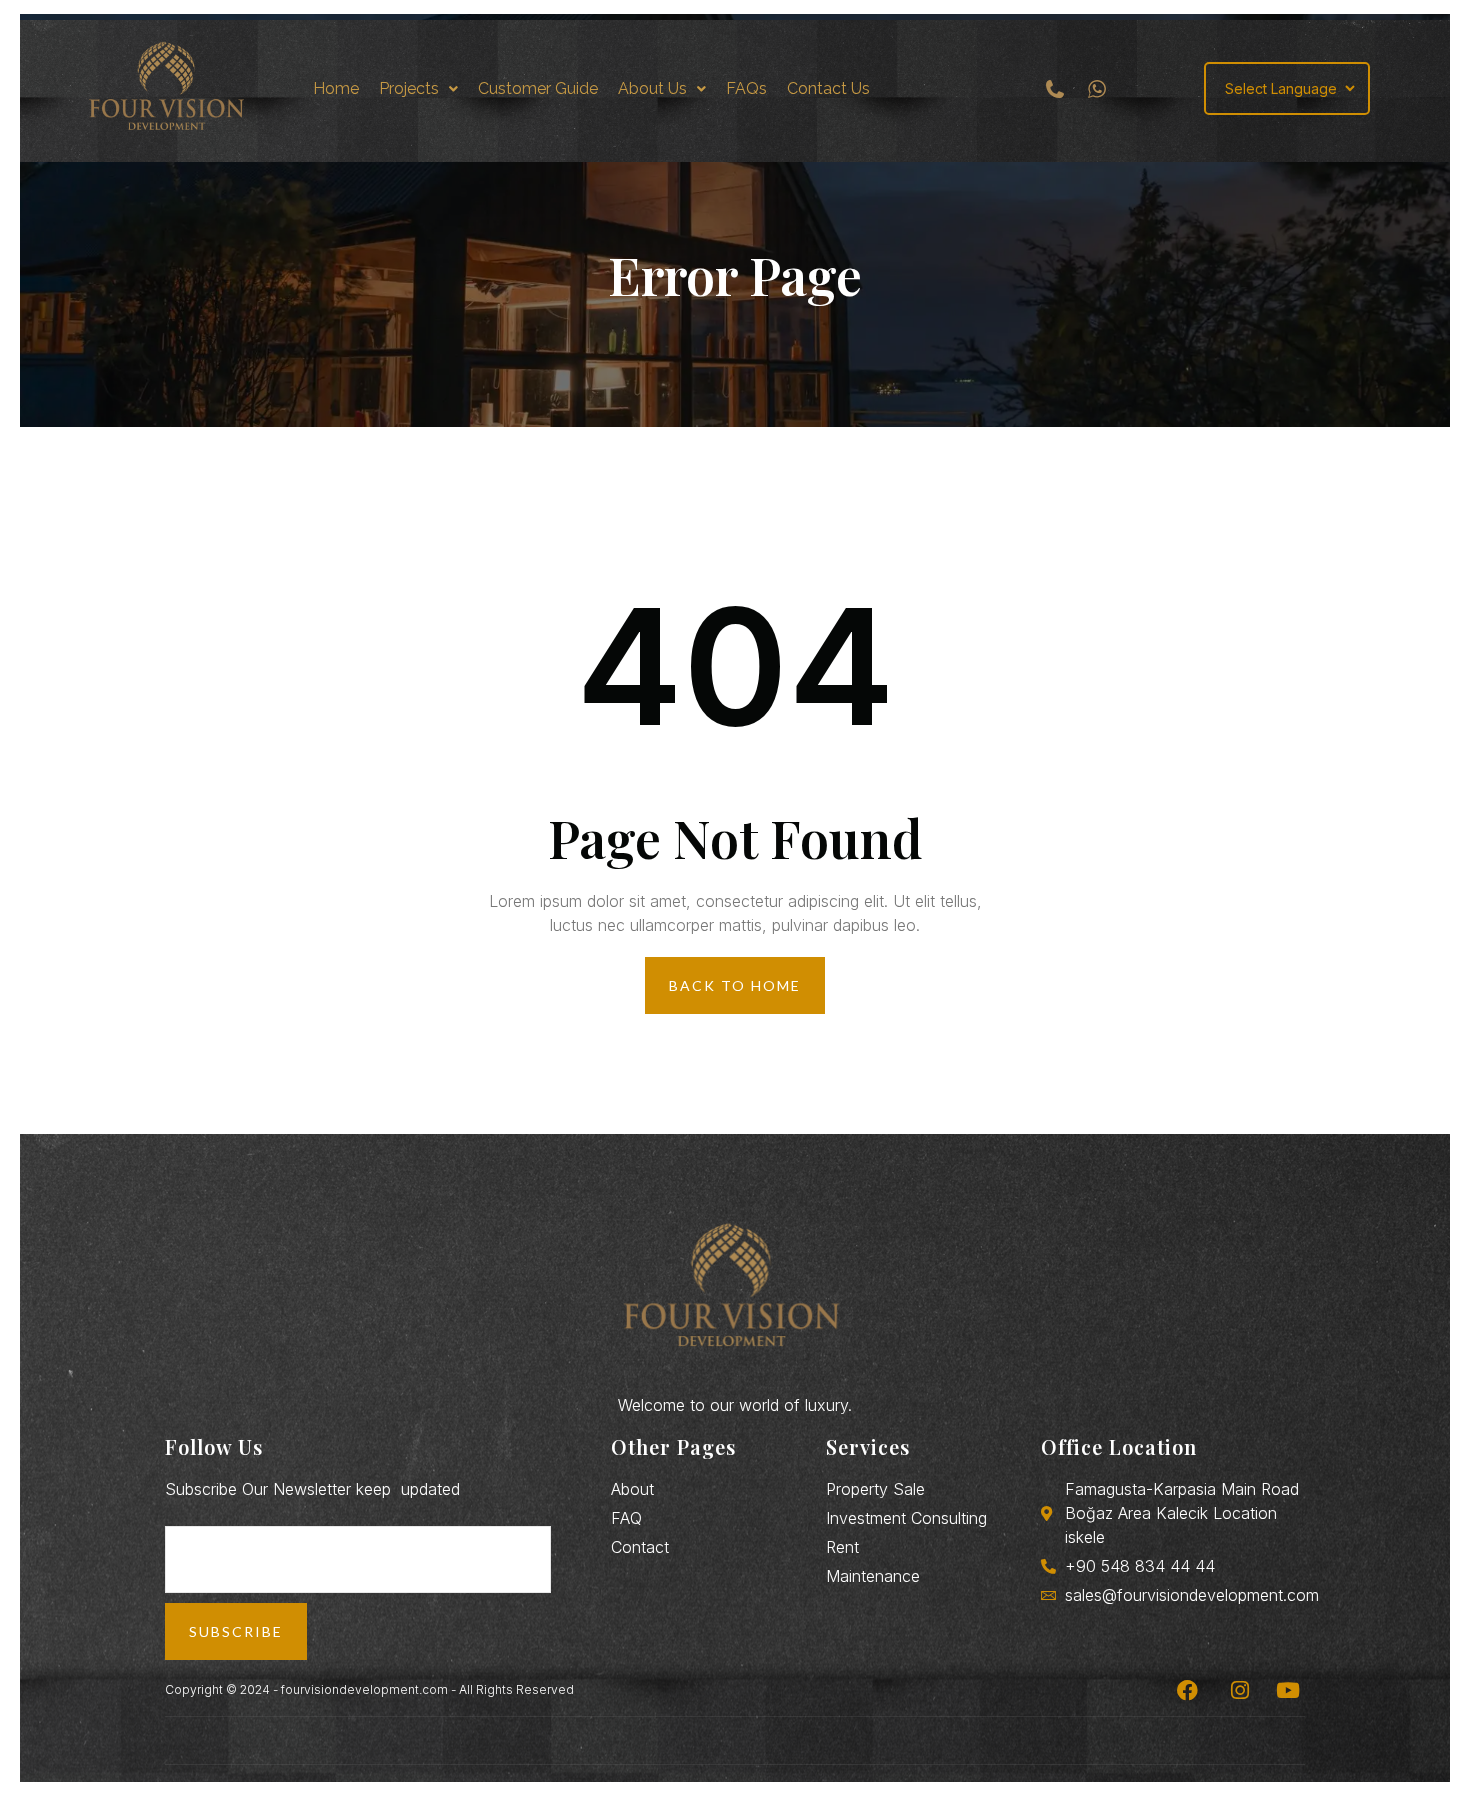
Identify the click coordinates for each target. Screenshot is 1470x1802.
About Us (652, 88)
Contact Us (828, 88)
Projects (409, 88)
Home (336, 88)
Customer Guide (538, 88)
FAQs (746, 88)
